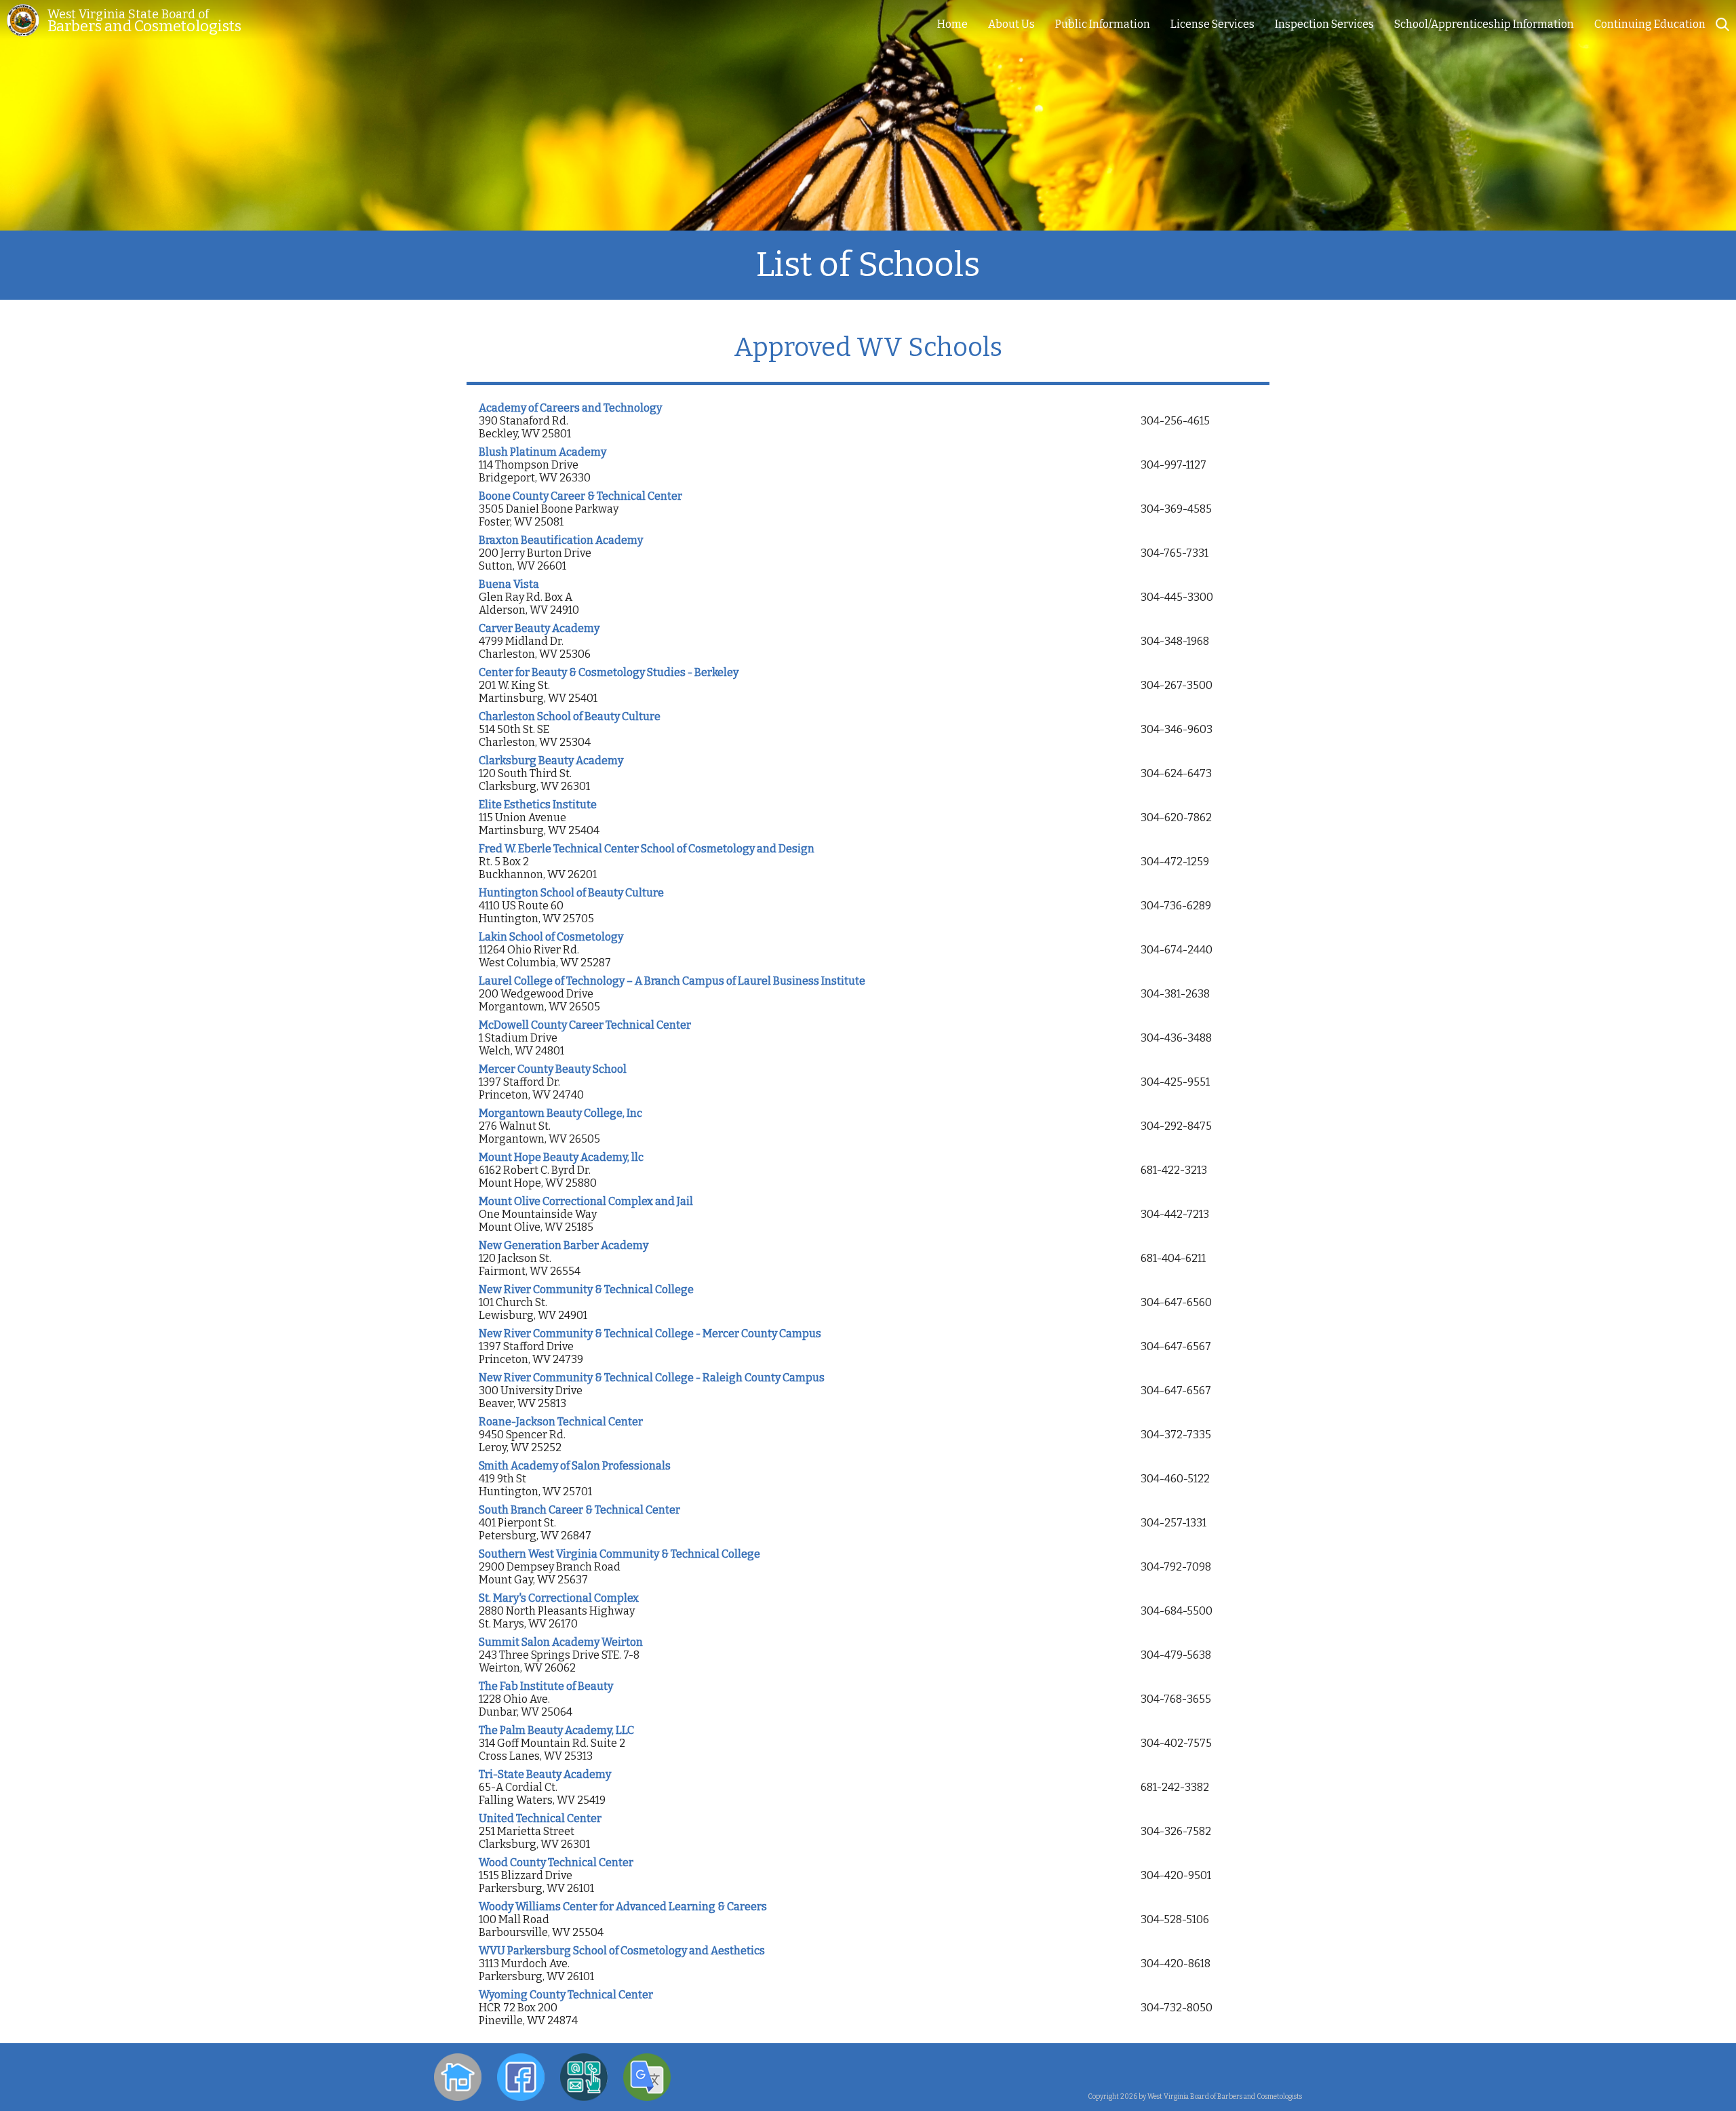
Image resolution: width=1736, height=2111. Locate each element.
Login (1288, 2067)
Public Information (1103, 24)
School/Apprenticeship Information (1484, 24)
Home (952, 24)
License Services (1212, 24)
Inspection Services (1324, 24)
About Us (1011, 24)
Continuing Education (1650, 24)
